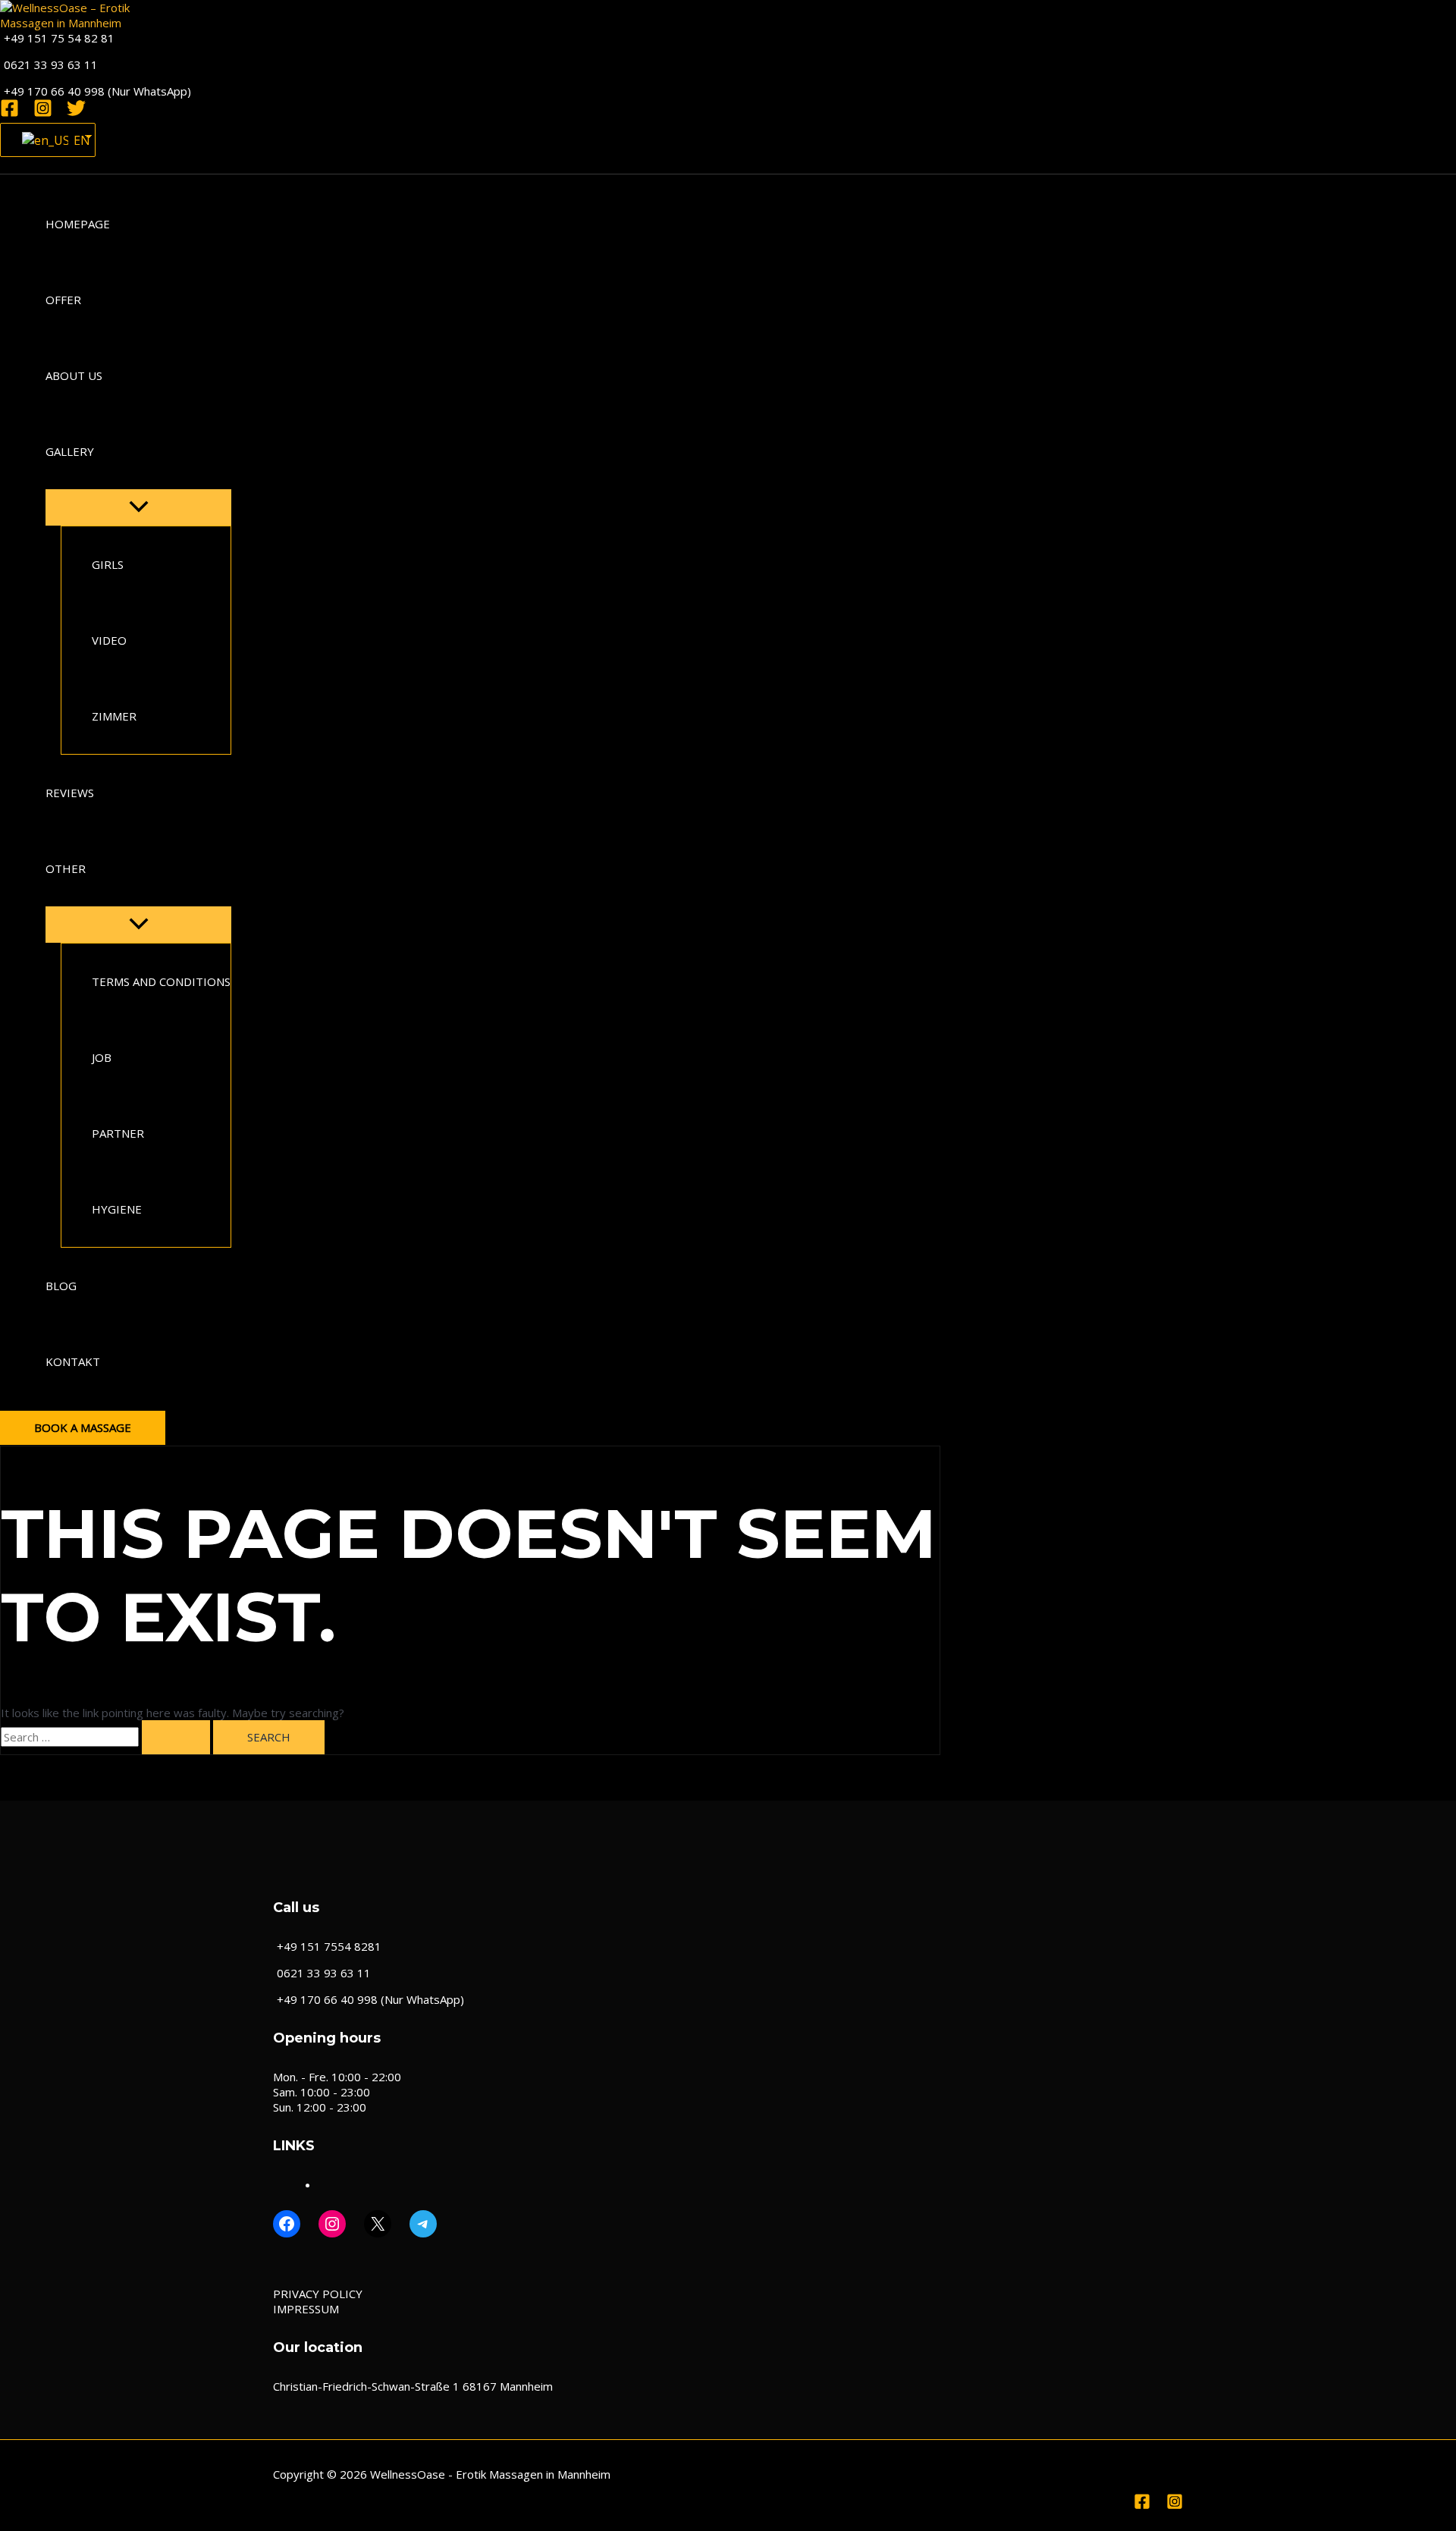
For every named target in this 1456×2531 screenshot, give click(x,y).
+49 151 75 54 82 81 (59, 38)
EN (75, 140)
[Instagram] (43, 113)
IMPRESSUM (306, 2309)
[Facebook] (9, 113)
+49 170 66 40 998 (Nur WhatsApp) (97, 91)
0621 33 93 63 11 (51, 64)
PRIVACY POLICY (318, 2294)
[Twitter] (76, 113)
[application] (104, 451)
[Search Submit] (176, 1737)
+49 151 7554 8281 (329, 1946)
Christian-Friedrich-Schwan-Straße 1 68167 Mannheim (413, 2386)
